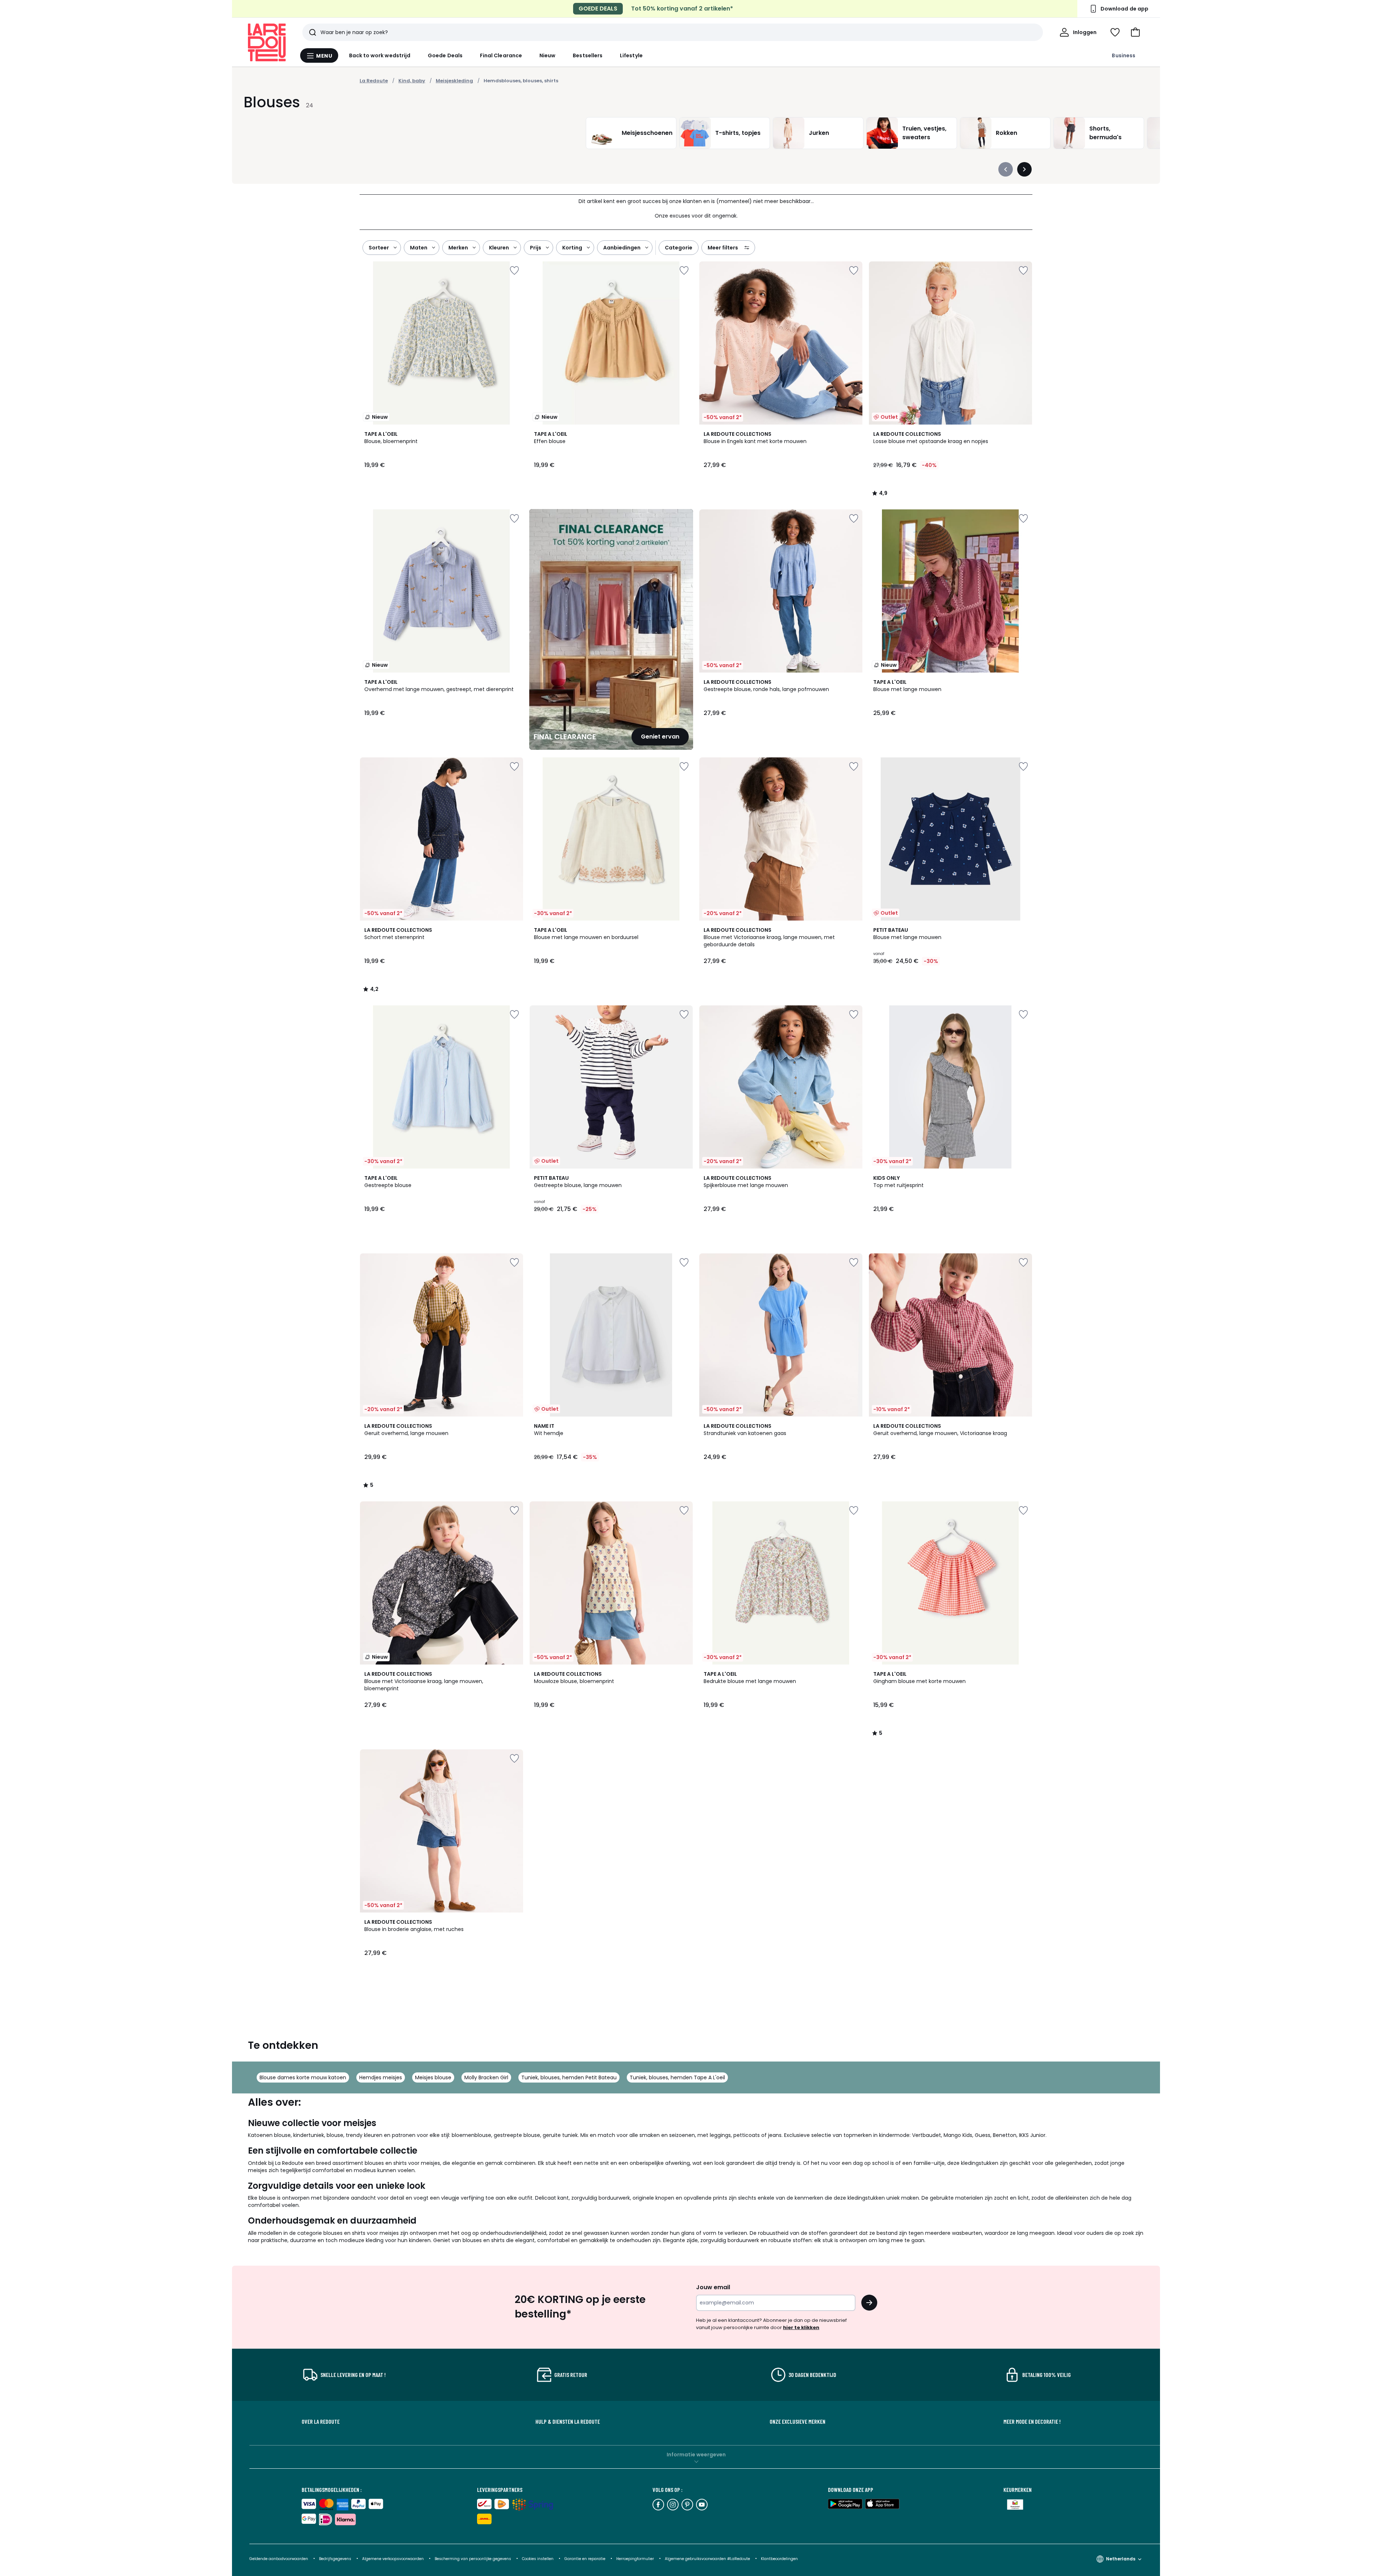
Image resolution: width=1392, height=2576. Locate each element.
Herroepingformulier (636, 2559)
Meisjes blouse (433, 2077)
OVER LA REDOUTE (321, 2422)
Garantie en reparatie (585, 2559)
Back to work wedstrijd (380, 55)
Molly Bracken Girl (486, 2077)
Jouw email (713, 2287)
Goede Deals (445, 55)
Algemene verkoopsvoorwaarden (393, 2559)
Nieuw (547, 55)
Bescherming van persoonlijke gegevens (473, 2559)
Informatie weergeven (696, 2455)
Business (1124, 55)
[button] (1135, 32)
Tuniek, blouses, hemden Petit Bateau (569, 2077)
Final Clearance (501, 55)
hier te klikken (801, 2327)
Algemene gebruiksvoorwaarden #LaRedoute (707, 2559)
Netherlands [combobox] (1121, 2559)
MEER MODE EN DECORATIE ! (1032, 2422)
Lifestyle (631, 55)
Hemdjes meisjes (381, 2077)
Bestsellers (588, 55)
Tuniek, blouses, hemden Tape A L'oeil (677, 2077)
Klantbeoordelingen (779, 2559)
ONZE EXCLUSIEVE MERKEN (797, 2422)
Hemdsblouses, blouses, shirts (521, 81)
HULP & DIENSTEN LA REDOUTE (568, 2422)
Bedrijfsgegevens (335, 2559)
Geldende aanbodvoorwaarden (279, 2559)
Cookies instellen (538, 2559)
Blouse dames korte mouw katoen (303, 2077)
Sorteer (379, 248)
